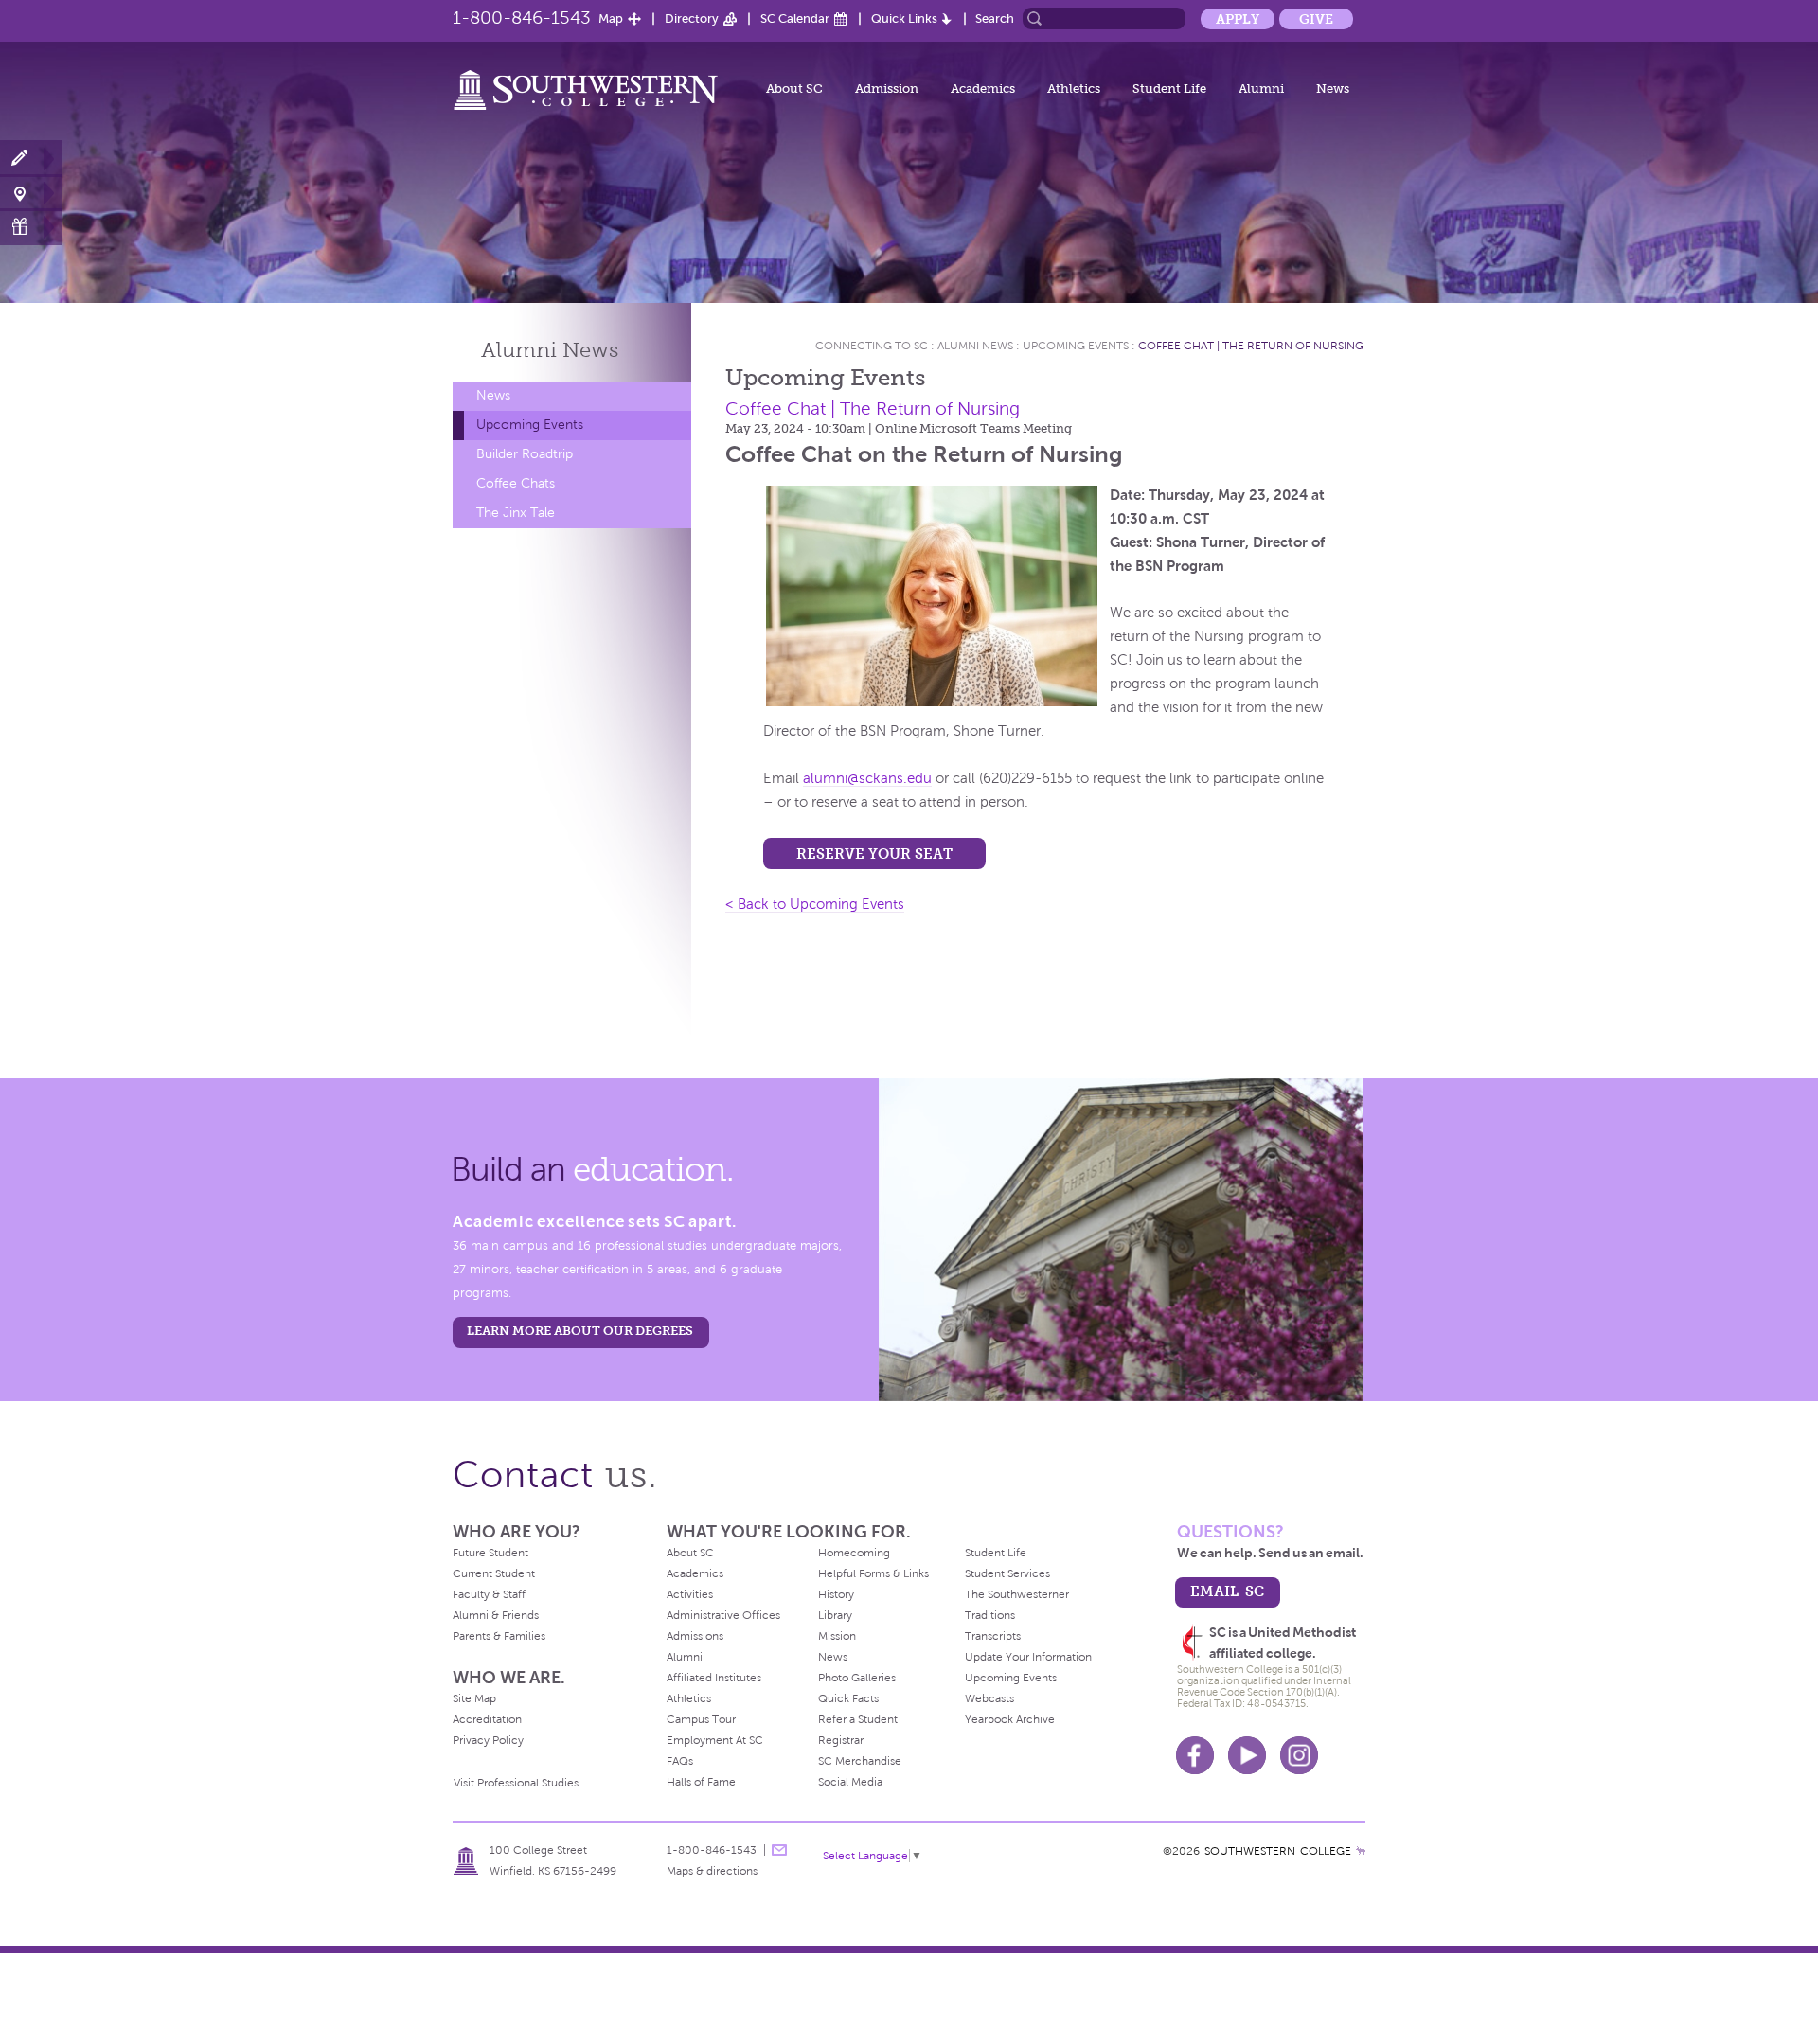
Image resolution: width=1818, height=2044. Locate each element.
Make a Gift (31, 227)
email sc (1227, 1591)
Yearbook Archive (1010, 1719)
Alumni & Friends (496, 1615)
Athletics (1074, 89)
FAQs (680, 1761)
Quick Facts (848, 1698)
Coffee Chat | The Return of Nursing (1251, 346)
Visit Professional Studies (516, 1783)
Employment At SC (715, 1740)
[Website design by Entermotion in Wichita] (1361, 1851)
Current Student (494, 1573)
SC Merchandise (860, 1761)
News (1333, 89)
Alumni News (975, 346)
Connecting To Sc (872, 346)
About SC (794, 89)
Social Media (850, 1782)
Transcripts (993, 1636)
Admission (887, 89)
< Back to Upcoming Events (815, 904)
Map (611, 18)
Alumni (1261, 89)
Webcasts (989, 1698)
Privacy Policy (488, 1740)
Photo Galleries (857, 1678)
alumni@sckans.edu (867, 778)
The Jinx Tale (516, 513)
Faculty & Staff (489, 1594)
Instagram (1299, 1755)
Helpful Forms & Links (873, 1573)
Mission (837, 1636)
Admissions (695, 1636)
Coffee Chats (516, 483)
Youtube (1247, 1755)
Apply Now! (31, 159)
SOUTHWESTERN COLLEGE (1278, 1851)
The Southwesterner (1017, 1594)
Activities (690, 1594)
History (836, 1594)
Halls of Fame (701, 1782)
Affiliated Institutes (714, 1678)
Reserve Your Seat (874, 853)
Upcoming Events (530, 425)
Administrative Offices (723, 1615)
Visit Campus (31, 193)
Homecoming (854, 1553)
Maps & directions (712, 1871)
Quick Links (904, 18)
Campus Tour (701, 1719)
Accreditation (487, 1719)
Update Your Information (1028, 1657)
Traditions (990, 1615)
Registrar (841, 1740)
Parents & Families (499, 1636)
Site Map (474, 1698)
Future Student (490, 1553)
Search (995, 18)
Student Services (1007, 1573)
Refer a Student (858, 1719)
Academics (983, 89)
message (779, 1850)
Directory (692, 18)
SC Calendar (795, 18)
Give (1316, 19)
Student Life (1169, 89)
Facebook (1195, 1755)
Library (835, 1615)
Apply (1238, 19)
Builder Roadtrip (525, 454)
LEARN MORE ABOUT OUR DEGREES (580, 1331)
